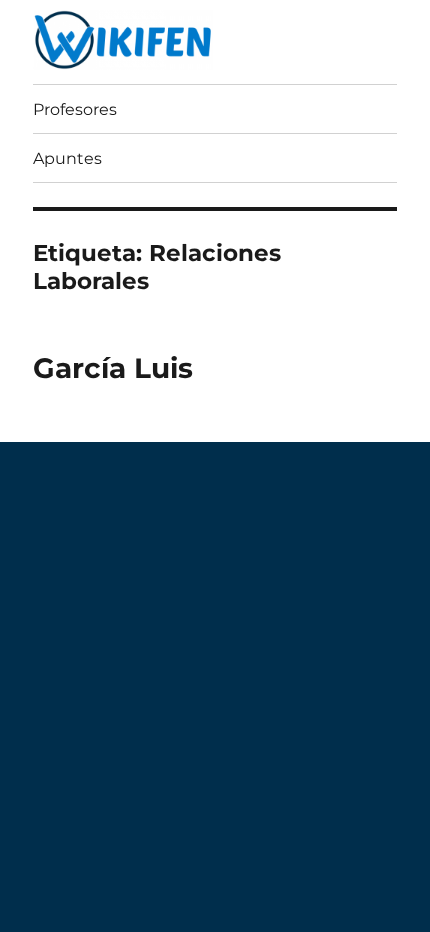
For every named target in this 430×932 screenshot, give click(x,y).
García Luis (113, 368)
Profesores (75, 109)
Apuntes (67, 158)
